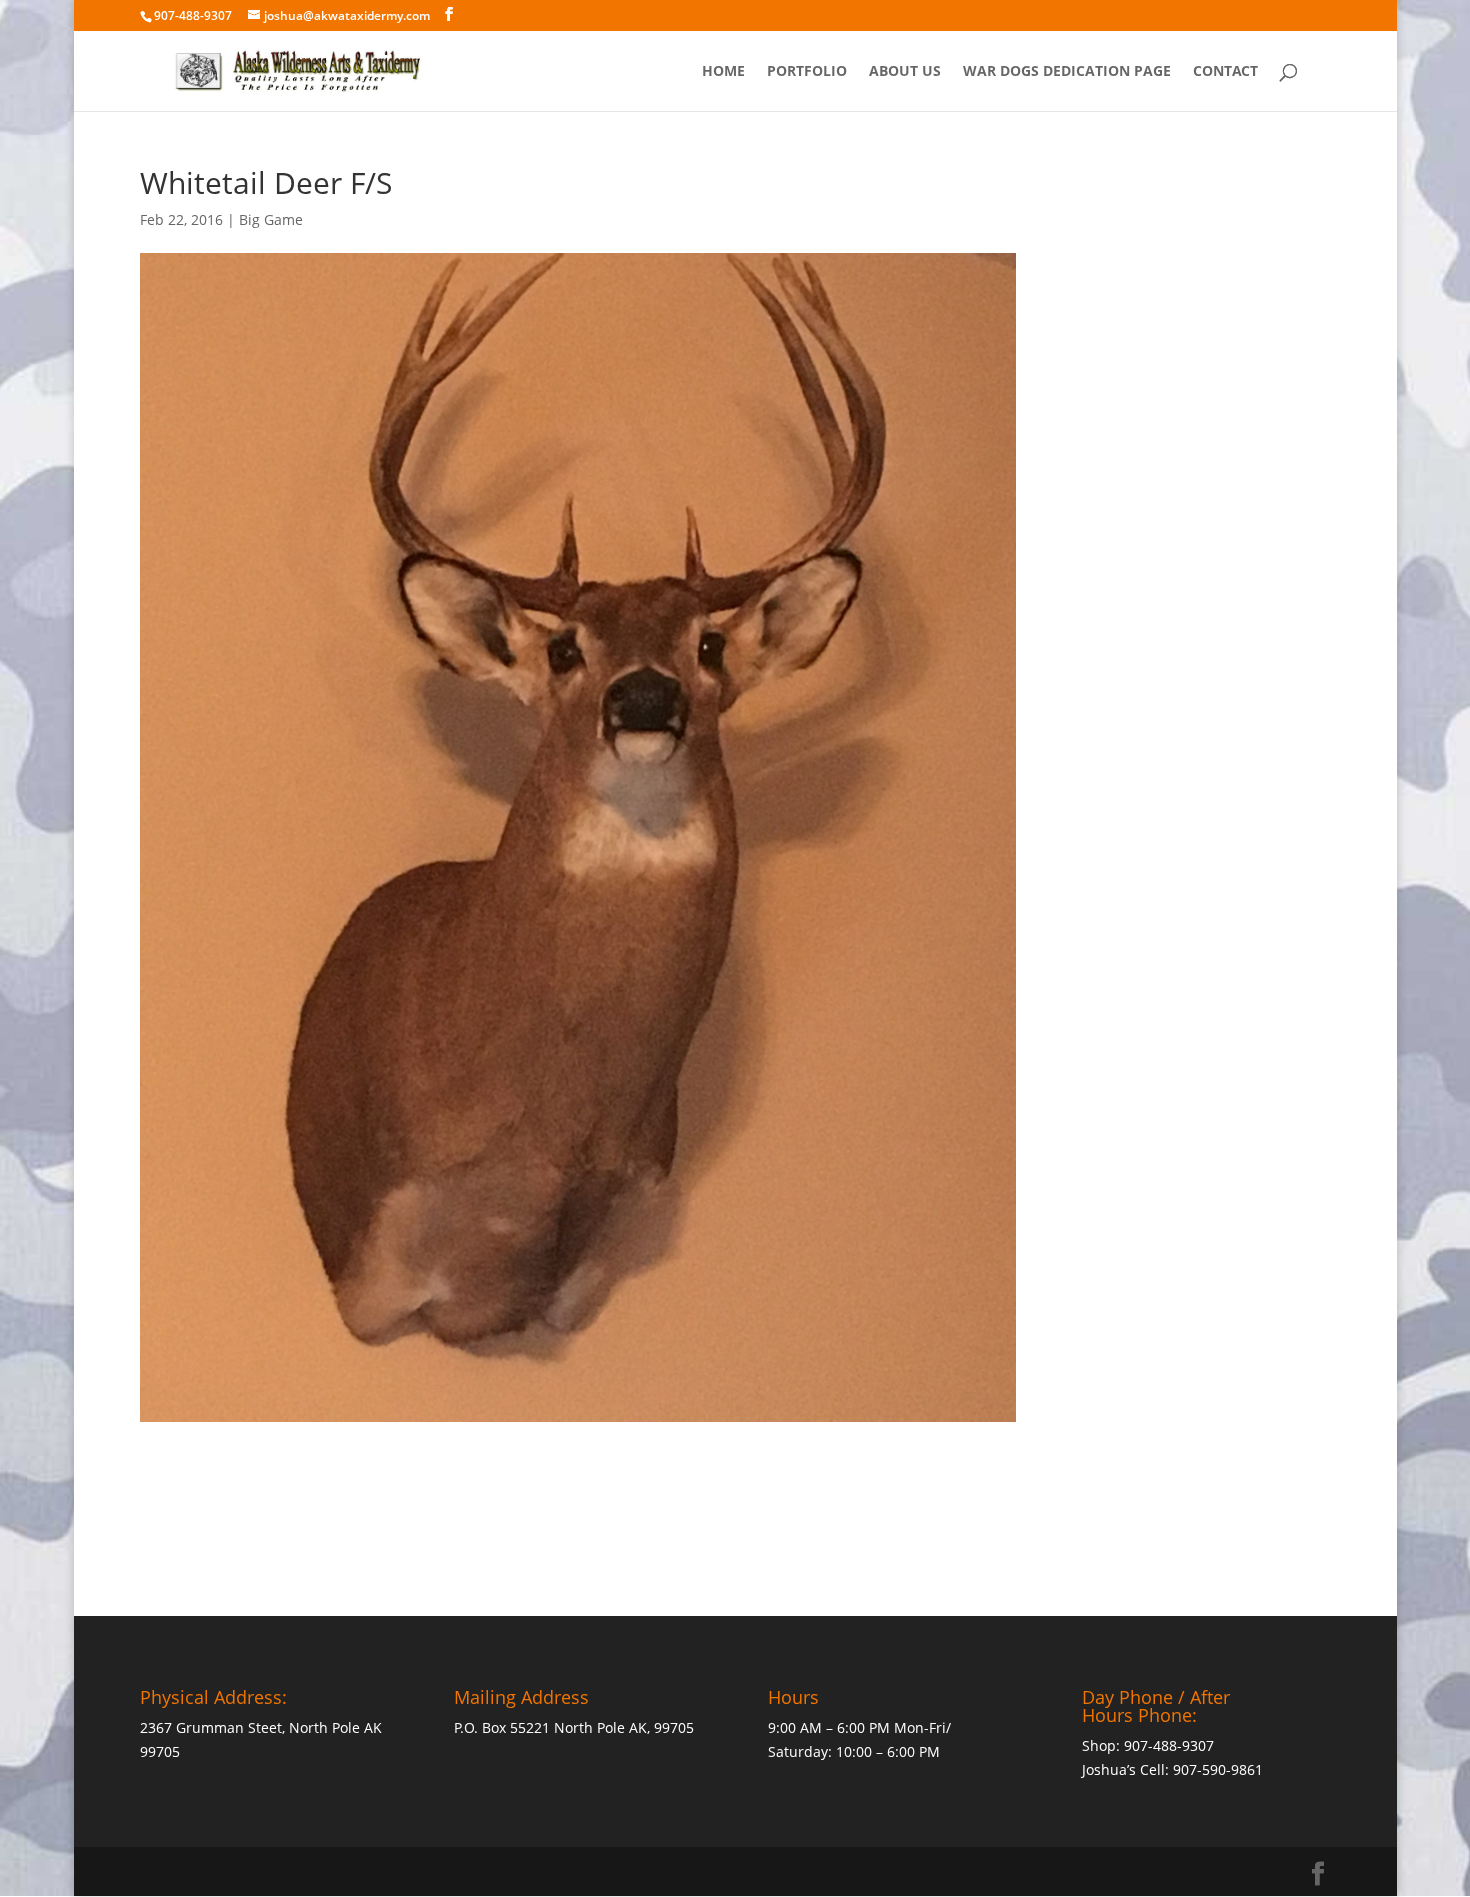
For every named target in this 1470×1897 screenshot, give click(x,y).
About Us (905, 72)
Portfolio (807, 72)
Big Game (271, 219)
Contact (1225, 72)
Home (723, 72)
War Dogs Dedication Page (1067, 72)
